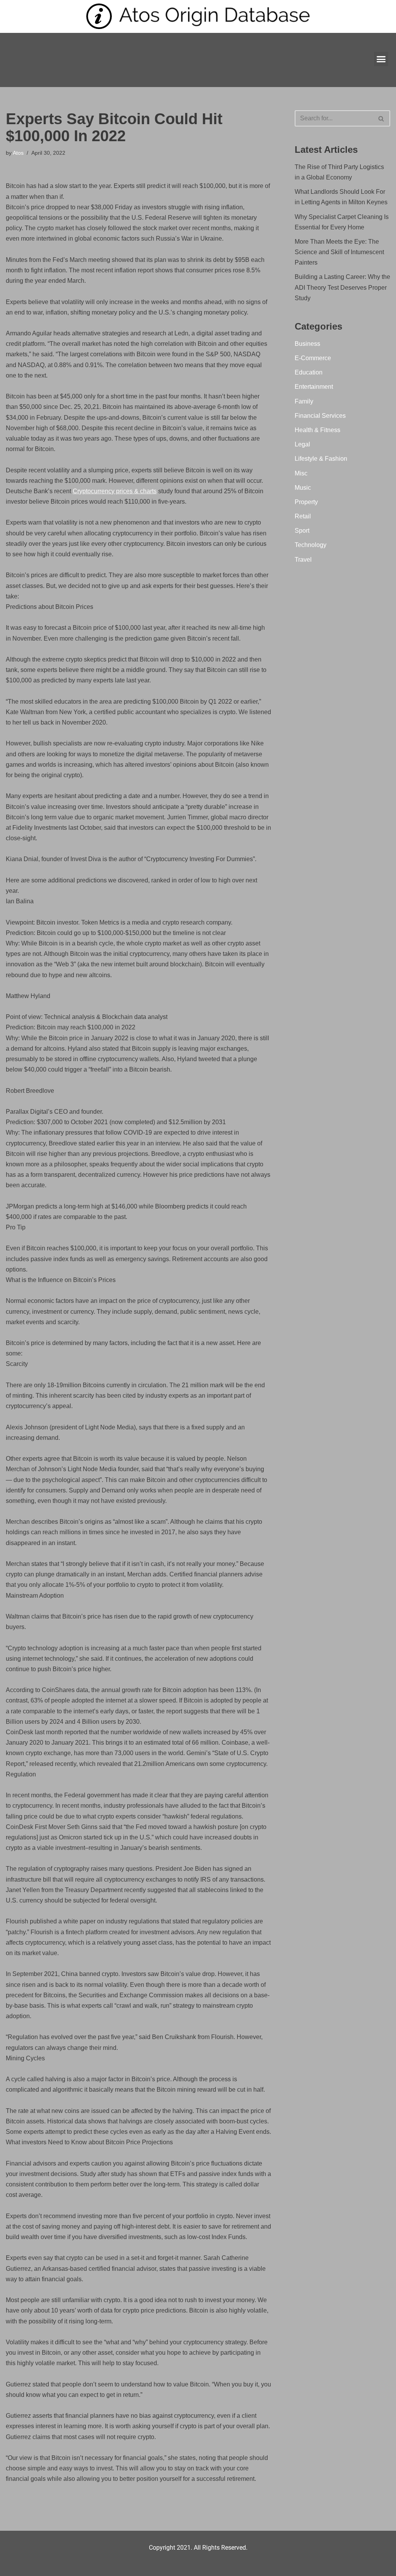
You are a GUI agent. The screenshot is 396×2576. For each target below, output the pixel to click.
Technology (311, 545)
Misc (301, 473)
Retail (303, 516)
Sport (302, 531)
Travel (303, 560)
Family (304, 401)
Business (307, 344)
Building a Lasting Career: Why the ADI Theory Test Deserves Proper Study (342, 287)
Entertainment (314, 387)
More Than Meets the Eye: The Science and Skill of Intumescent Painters (339, 252)
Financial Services (320, 416)
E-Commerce (313, 358)
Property (306, 502)
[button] (381, 59)
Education (309, 372)
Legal (302, 444)
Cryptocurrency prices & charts (115, 491)
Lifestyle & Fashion (321, 459)
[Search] (381, 118)
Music (303, 488)
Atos (18, 153)
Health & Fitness (317, 430)
